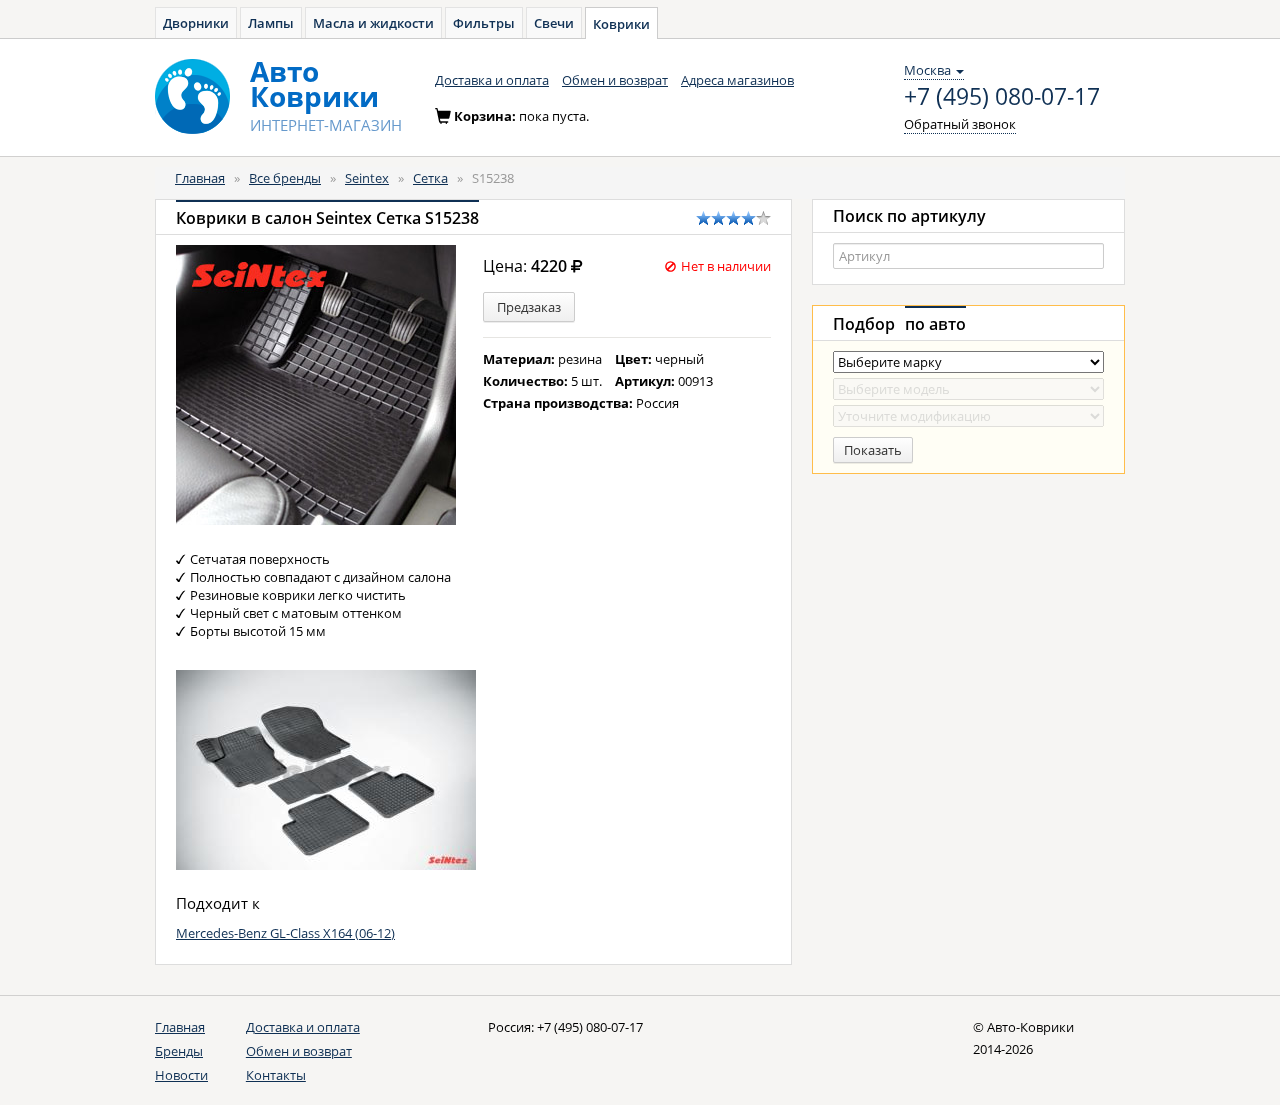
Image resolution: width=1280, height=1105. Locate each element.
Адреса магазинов (737, 80)
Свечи (554, 23)
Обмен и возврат (615, 80)
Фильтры (484, 23)
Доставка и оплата (492, 80)
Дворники (196, 23)
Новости (181, 1075)
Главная (200, 178)
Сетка (430, 178)
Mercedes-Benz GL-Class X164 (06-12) (285, 933)
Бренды (179, 1051)
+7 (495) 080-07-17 (1002, 97)
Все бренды (285, 178)
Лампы (271, 23)
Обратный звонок (960, 124)
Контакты (276, 1075)
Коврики (621, 24)
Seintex (367, 178)
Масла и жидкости (373, 23)
